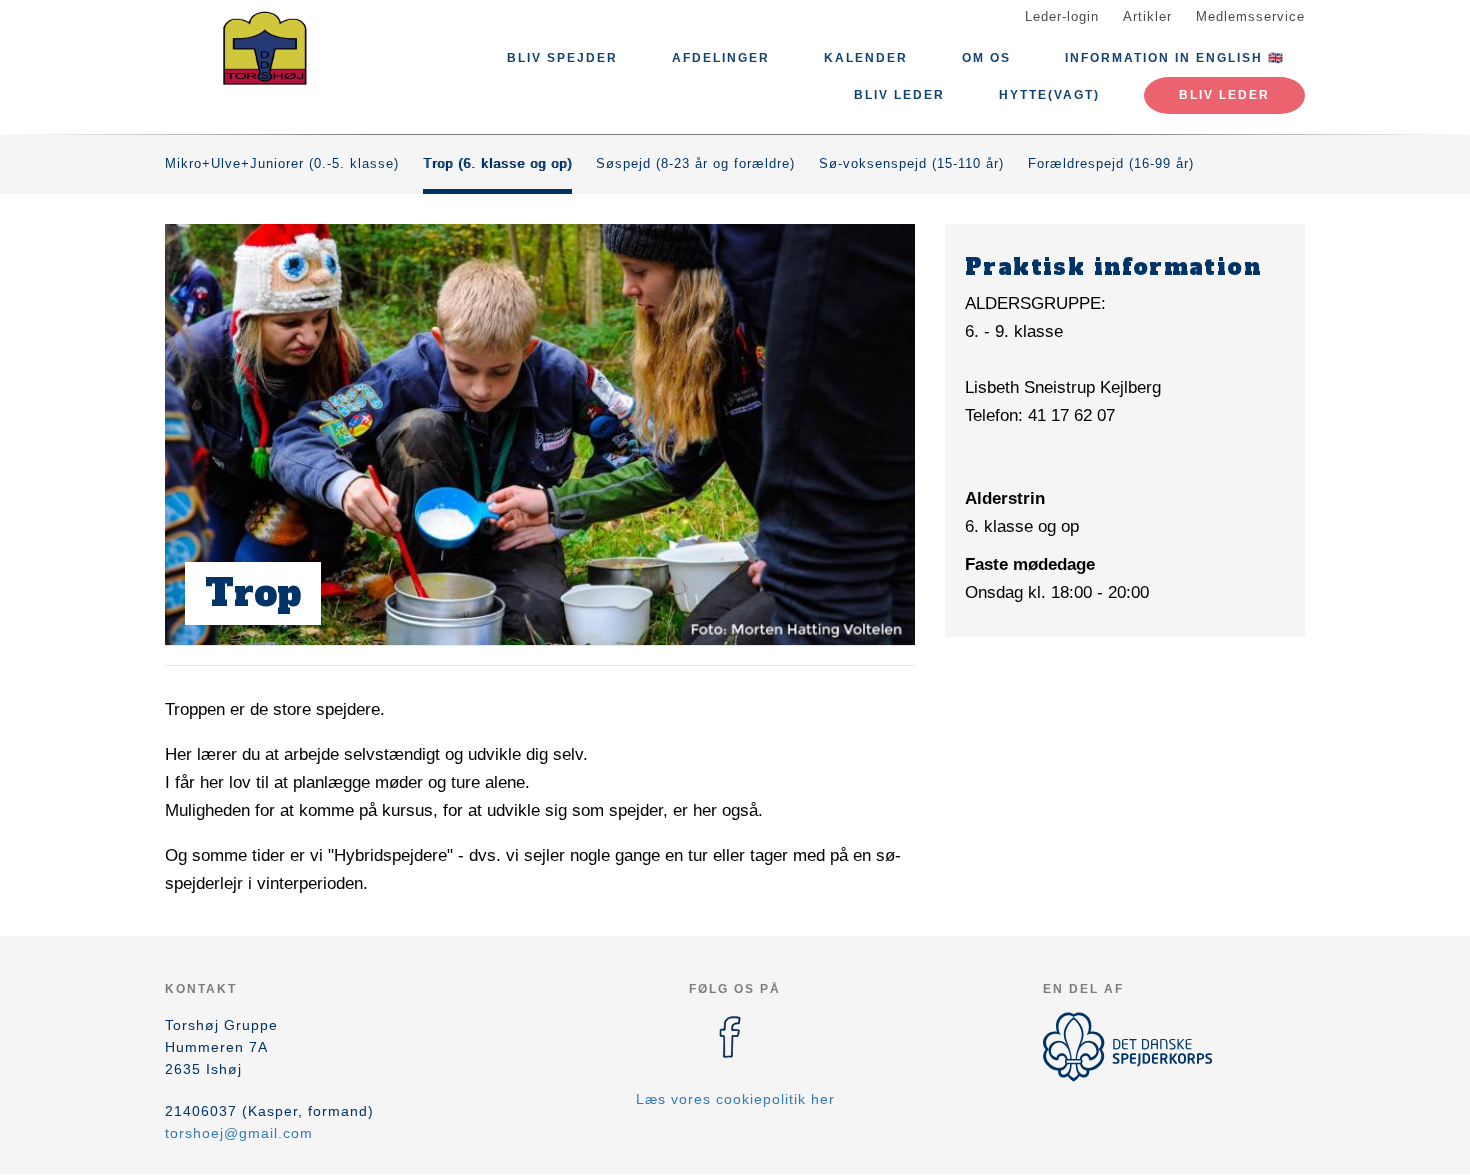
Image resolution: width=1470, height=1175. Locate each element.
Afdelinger (721, 58)
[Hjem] (255, 48)
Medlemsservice (1250, 16)
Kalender (866, 58)
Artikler (1147, 16)
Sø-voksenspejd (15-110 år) (911, 163)
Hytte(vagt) (1049, 95)
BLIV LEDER (1224, 95)
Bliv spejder (562, 58)
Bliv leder (899, 95)
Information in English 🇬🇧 (1175, 58)
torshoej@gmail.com (239, 1133)
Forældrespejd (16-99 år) (1111, 163)
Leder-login (1062, 16)
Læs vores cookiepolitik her (735, 1099)
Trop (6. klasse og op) (497, 163)
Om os (986, 58)
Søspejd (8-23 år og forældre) (695, 163)
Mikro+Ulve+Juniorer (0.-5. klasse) (282, 163)
